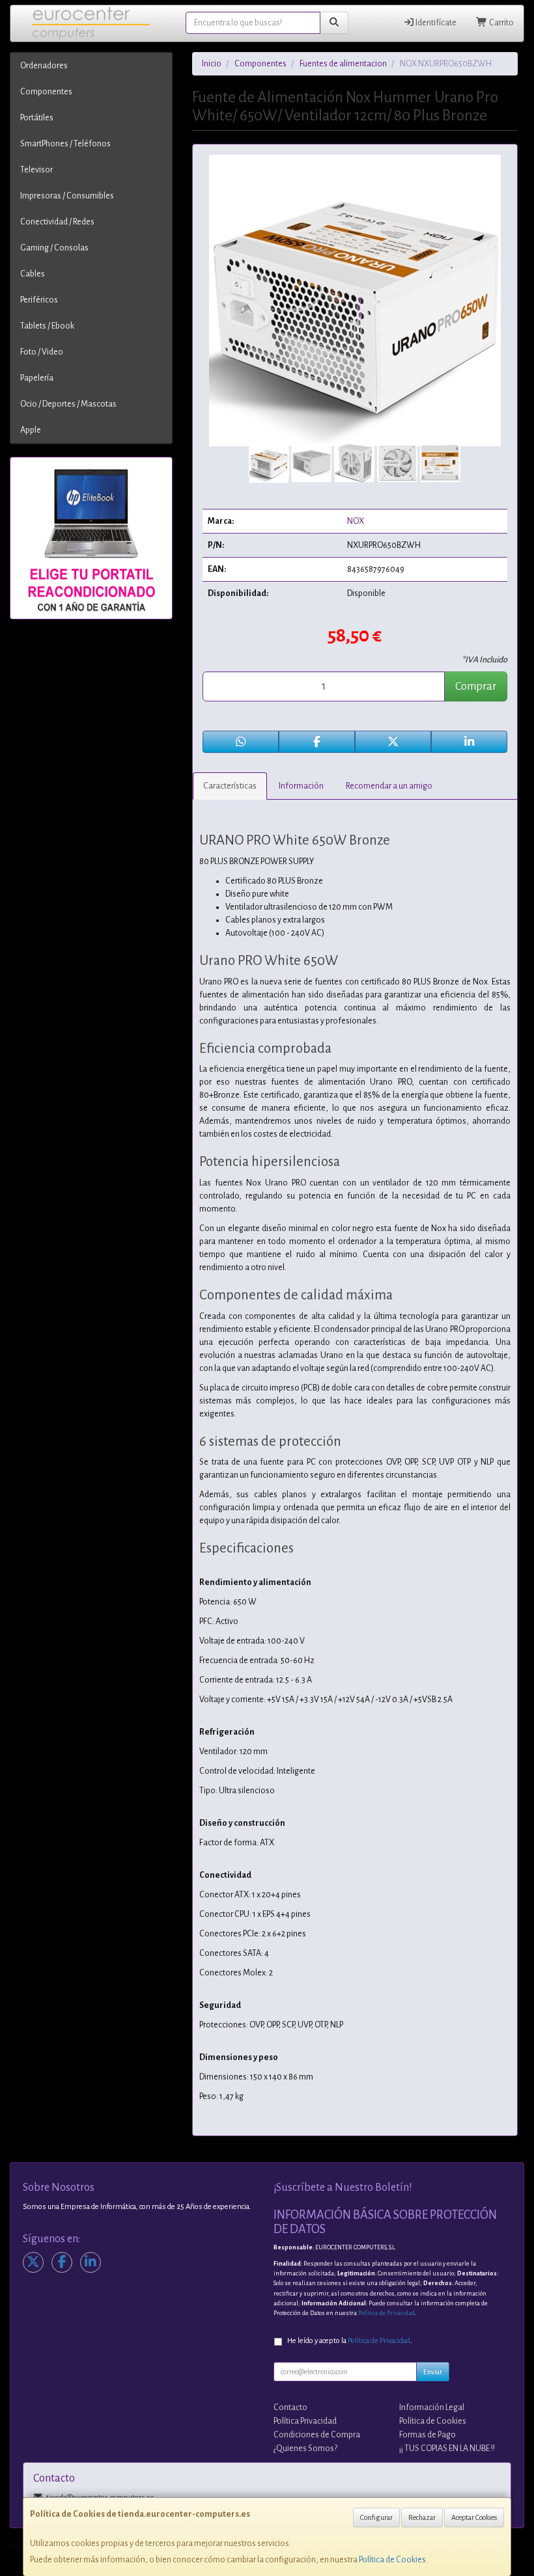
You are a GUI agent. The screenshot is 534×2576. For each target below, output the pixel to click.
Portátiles (37, 118)
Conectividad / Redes (57, 222)
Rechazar (422, 2517)
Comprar (476, 686)
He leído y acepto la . (350, 2341)
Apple (31, 430)
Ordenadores (44, 66)
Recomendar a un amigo (389, 786)
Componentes (46, 92)
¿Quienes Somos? (305, 2448)
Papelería (37, 378)
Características (230, 786)
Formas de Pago (428, 2435)
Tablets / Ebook (47, 326)
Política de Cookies (392, 2560)
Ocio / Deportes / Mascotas (68, 404)
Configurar (376, 2517)
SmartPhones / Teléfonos (65, 144)
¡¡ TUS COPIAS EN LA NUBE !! (447, 2448)
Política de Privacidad (386, 2313)
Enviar (433, 2372)
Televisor (36, 170)
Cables (33, 274)
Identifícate (435, 23)
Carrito (501, 23)
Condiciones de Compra (317, 2435)
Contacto (290, 2407)
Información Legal (432, 2407)
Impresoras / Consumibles (67, 196)
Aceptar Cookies (474, 2517)
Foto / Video (42, 352)
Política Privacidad (305, 2421)
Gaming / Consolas (54, 248)
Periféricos (39, 300)
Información (301, 786)
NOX (356, 521)
